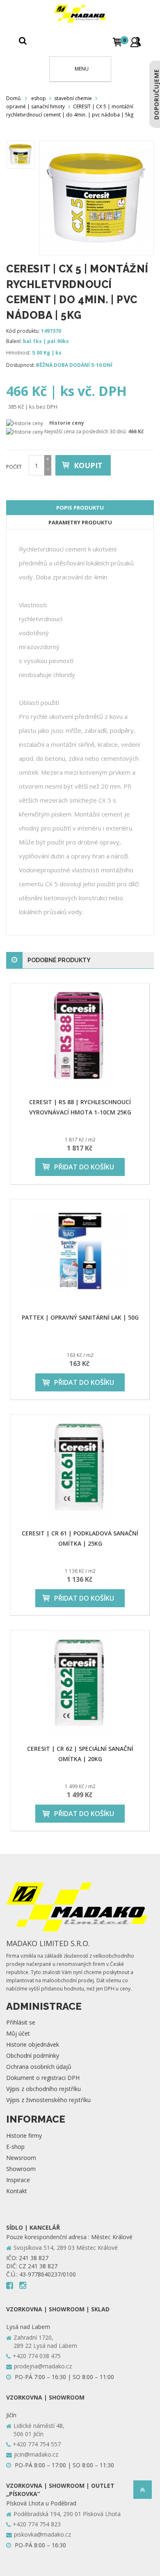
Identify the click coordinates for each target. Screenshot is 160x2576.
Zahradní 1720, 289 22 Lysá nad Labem (45, 2342)
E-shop (15, 2147)
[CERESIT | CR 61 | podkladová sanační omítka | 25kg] (80, 1467)
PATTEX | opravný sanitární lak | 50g (80, 1317)
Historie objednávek (33, 2044)
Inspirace (18, 2180)
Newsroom (21, 2158)
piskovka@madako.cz (42, 2534)
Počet (14, 467)
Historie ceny (67, 423)
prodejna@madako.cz (43, 2366)
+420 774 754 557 (37, 2444)
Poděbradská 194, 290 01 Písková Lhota (67, 2514)
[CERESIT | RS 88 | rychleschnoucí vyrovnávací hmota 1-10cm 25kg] (80, 1036)
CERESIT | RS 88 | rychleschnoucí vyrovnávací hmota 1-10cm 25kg (80, 1107)
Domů (13, 98)
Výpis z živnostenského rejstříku (48, 2100)
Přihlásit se (21, 2022)
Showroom (21, 2169)
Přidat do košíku (84, 1167)
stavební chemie (73, 98)
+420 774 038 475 (37, 2356)
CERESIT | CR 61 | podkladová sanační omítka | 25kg (80, 1538)
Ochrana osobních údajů (39, 2067)
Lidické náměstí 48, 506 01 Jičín (39, 2430)
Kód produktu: (23, 331)
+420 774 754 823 (37, 2524)
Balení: (14, 341)
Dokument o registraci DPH (43, 2078)
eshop (39, 98)
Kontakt (17, 2191)
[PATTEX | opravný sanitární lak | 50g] (80, 1251)
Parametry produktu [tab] (80, 522)
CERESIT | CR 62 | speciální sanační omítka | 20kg (80, 1754)
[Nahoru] (143, 2492)
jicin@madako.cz (36, 2454)
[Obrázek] (21, 155)
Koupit (88, 465)
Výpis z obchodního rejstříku (43, 2089)
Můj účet (18, 2033)
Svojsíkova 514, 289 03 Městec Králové (66, 2248)
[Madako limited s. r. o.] (80, 14)
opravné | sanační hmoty (35, 106)
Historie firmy (24, 2136)
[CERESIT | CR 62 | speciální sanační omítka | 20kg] (80, 1683)
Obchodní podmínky (33, 2056)
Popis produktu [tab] (80, 508)
